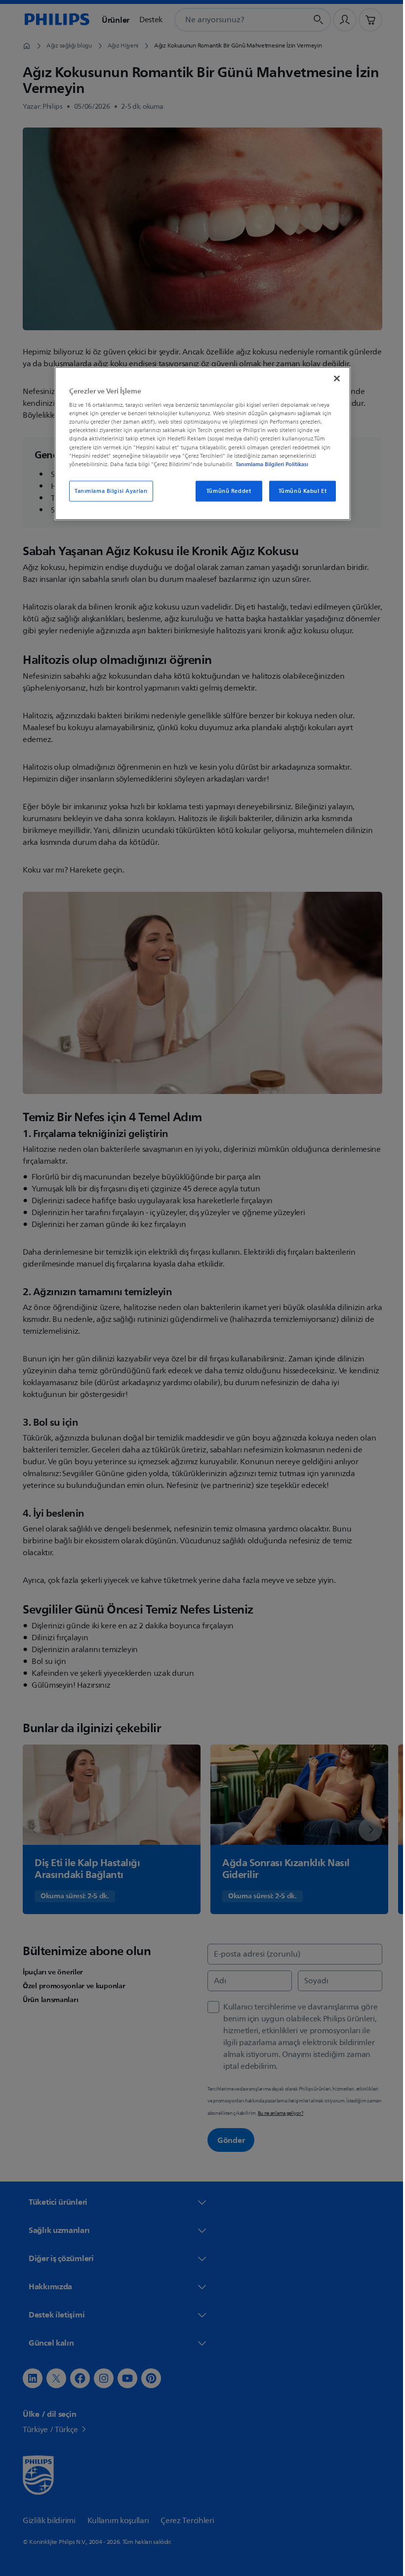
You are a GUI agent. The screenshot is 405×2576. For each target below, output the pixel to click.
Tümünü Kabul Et (299, 491)
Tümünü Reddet (225, 491)
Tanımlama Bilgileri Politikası (268, 464)
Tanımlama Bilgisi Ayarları (108, 491)
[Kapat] (333, 378)
